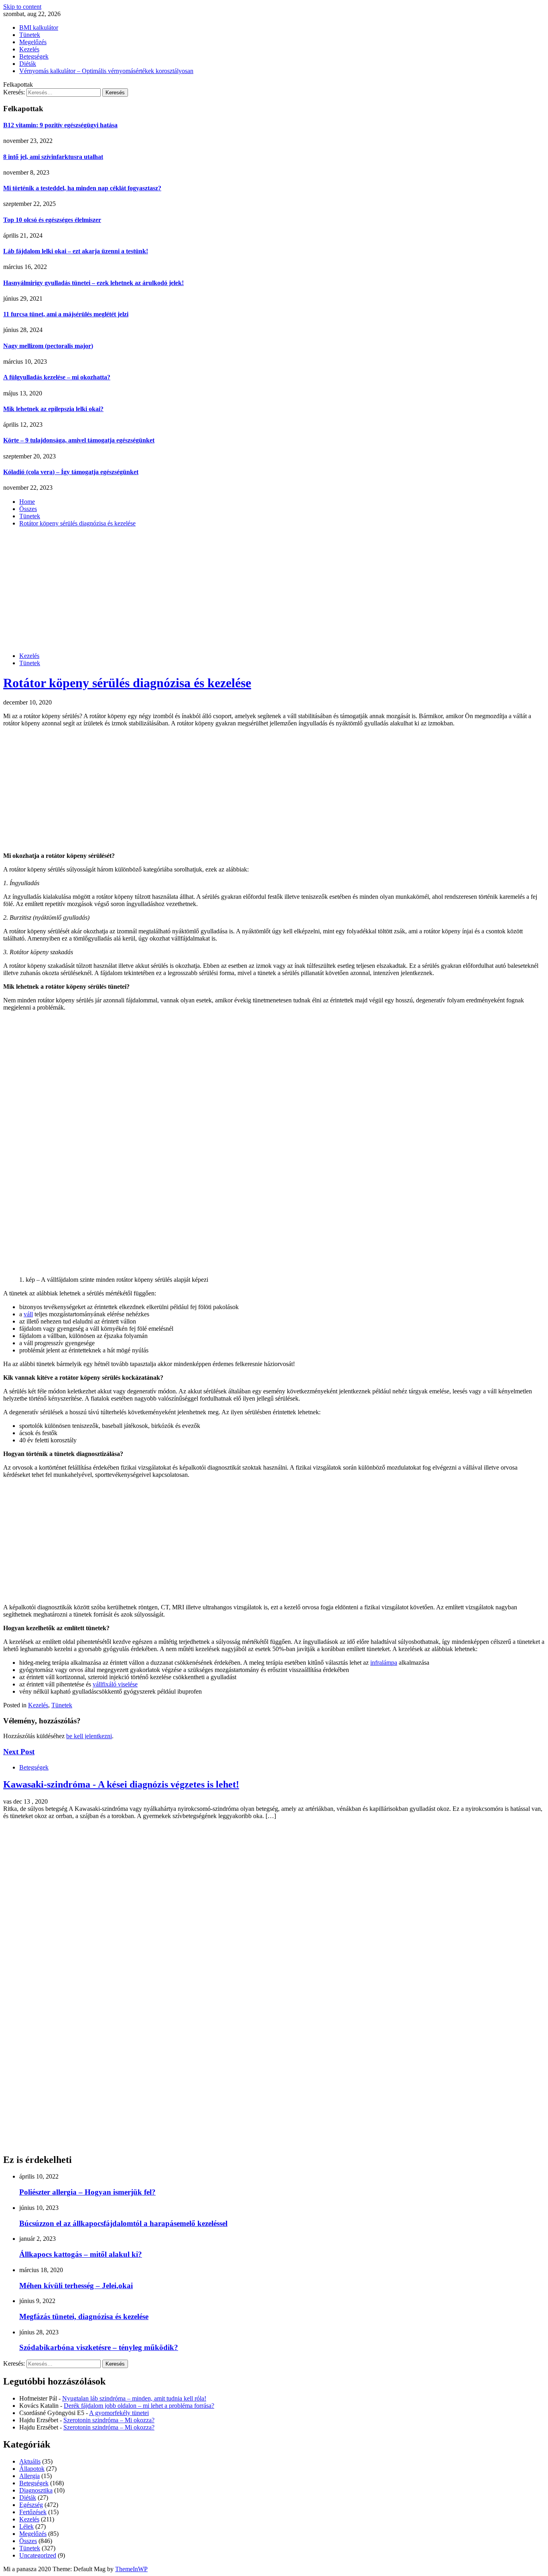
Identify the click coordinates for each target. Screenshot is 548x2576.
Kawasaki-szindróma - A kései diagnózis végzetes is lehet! (121, 1784)
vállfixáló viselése (115, 1684)
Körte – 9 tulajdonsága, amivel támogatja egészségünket (79, 440)
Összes (28, 2541)
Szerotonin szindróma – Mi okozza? (109, 2420)
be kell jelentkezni (89, 1736)
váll (28, 1314)
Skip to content (22, 7)
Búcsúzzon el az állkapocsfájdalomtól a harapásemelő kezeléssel (123, 2223)
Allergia (29, 2476)
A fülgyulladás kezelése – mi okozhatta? (57, 377)
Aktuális (30, 2461)
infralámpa (384, 1663)
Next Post (19, 1752)
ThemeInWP (131, 2569)
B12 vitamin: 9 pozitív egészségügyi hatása (60, 125)
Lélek (26, 2526)
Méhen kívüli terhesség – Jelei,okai (76, 2286)
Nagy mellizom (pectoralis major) (48, 346)
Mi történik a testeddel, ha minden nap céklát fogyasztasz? (82, 188)
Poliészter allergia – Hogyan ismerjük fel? (87, 2192)
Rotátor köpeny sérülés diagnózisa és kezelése (127, 683)
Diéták (28, 64)
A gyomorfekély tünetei (119, 2413)
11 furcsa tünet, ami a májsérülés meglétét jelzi (66, 314)
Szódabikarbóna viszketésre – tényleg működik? (99, 2347)
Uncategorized (38, 2555)
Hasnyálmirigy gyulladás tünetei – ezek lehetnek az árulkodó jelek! (93, 283)
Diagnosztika (36, 2490)
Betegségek (34, 56)
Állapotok (32, 2469)
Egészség (31, 2505)
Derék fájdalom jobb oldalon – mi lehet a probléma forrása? (139, 2406)
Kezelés (29, 49)
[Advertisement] (274, 590)
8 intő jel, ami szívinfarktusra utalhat (53, 157)
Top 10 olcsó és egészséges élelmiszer (52, 220)
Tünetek (30, 35)
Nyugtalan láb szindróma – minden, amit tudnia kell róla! (134, 2398)
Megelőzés (33, 42)
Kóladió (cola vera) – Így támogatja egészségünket (71, 472)
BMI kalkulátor (39, 27)
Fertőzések (33, 2512)
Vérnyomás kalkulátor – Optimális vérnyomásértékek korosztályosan (106, 71)
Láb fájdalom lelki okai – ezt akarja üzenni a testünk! (76, 251)
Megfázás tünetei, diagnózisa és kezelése (84, 2316)
